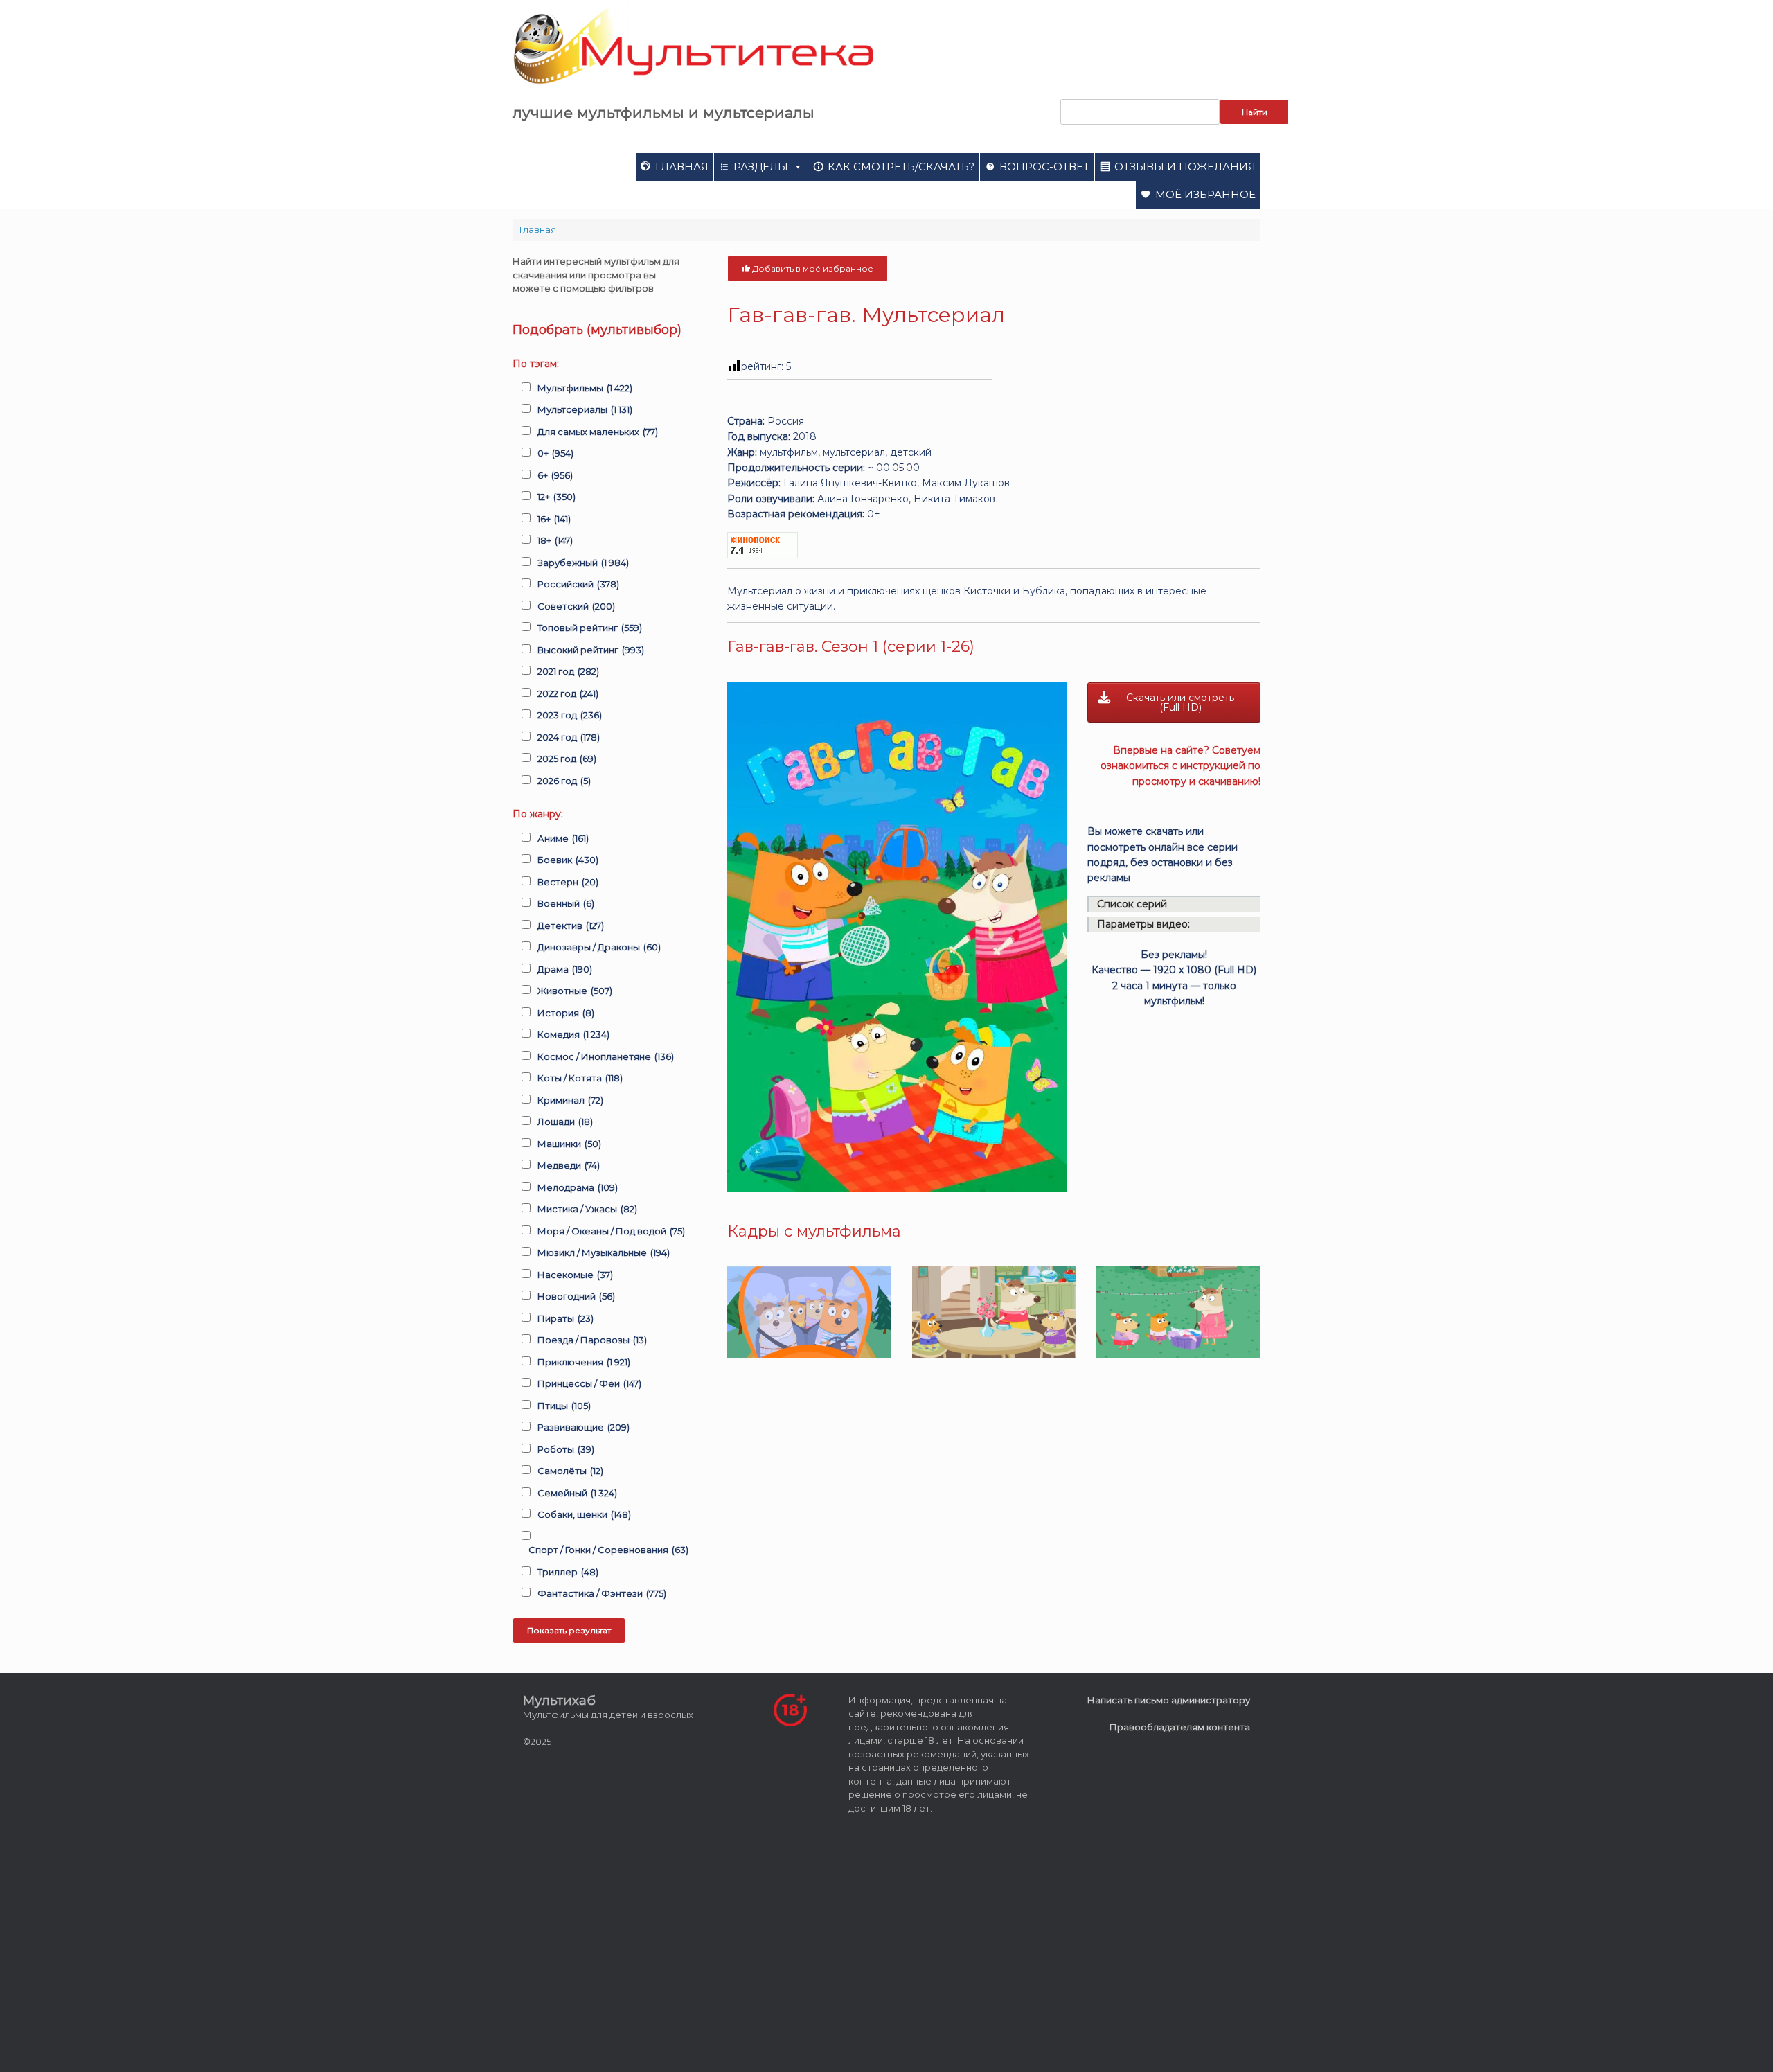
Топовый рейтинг (590, 628)
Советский (576, 606)
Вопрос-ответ (1044, 167)
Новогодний (576, 1296)
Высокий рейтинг (591, 650)
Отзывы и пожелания (1185, 167)
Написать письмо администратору (1169, 1700)
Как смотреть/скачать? (901, 167)
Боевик (568, 860)
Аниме (563, 838)
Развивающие (583, 1427)
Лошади (565, 1122)
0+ (555, 453)
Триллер (568, 1572)
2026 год (564, 781)
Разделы (761, 167)
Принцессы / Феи (589, 1383)
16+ (554, 519)
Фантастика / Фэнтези (602, 1593)
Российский (578, 584)
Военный (566, 903)
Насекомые (575, 1275)
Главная (682, 167)
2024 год (569, 737)
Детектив (571, 926)
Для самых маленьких (598, 432)
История (566, 1013)
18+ (555, 540)
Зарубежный (583, 563)
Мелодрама (578, 1187)
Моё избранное (1205, 194)
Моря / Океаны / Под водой (611, 1231)
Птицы (564, 1406)
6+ (555, 475)
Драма (565, 969)
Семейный (577, 1493)
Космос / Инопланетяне (606, 1056)
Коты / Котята (580, 1078)
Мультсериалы (585, 409)
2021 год (568, 671)
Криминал (570, 1100)
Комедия (573, 1034)
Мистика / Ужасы (587, 1209)
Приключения (584, 1362)
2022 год (568, 693)
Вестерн (568, 882)
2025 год (567, 759)
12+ (556, 497)
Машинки (569, 1144)
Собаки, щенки (584, 1514)
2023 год (570, 715)
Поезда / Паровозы (592, 1340)
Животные (575, 991)
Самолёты (570, 1471)
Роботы (566, 1449)
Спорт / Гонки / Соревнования (608, 1550)
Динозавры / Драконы (599, 947)
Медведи (569, 1165)
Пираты (565, 1318)
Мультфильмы (585, 388)
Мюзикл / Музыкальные (604, 1252)
